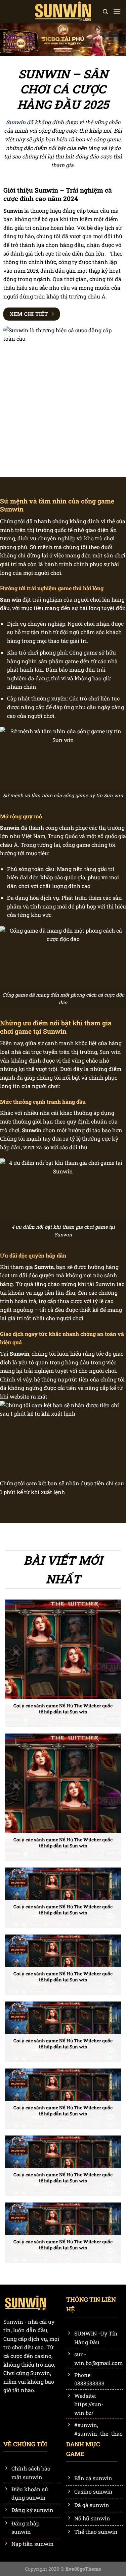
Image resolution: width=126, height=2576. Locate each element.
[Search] (105, 12)
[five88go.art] (63, 12)
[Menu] (117, 12)
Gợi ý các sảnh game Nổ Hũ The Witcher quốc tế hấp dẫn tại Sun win (63, 1709)
